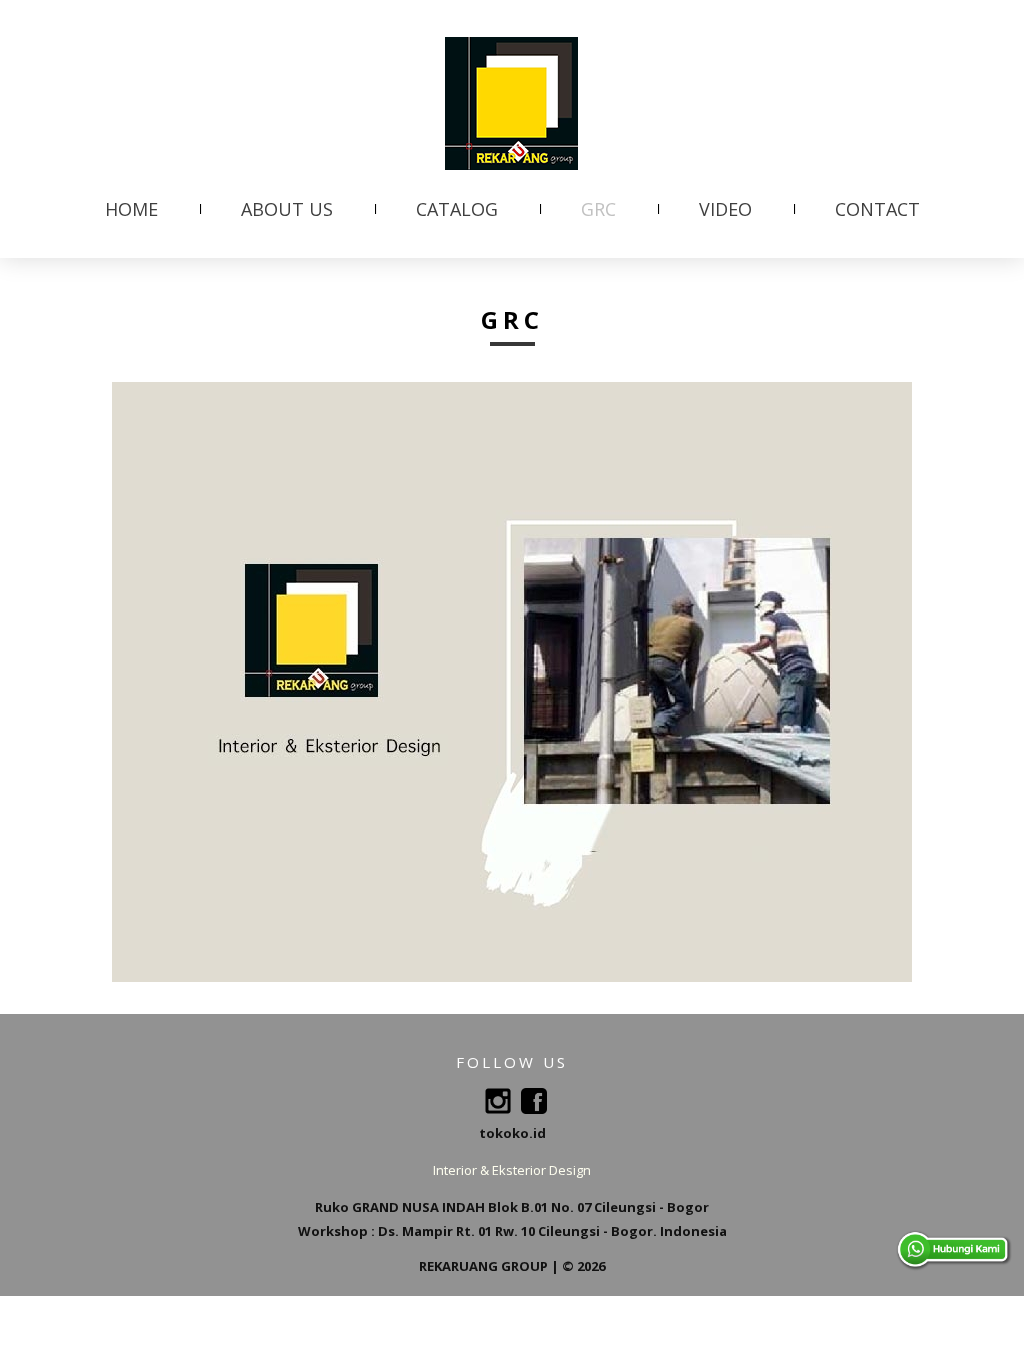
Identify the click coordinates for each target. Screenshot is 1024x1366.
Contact (877, 209)
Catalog (457, 209)
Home (131, 209)
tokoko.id (512, 1133)
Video (725, 209)
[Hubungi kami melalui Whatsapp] (954, 1240)
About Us (287, 209)
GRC (598, 209)
